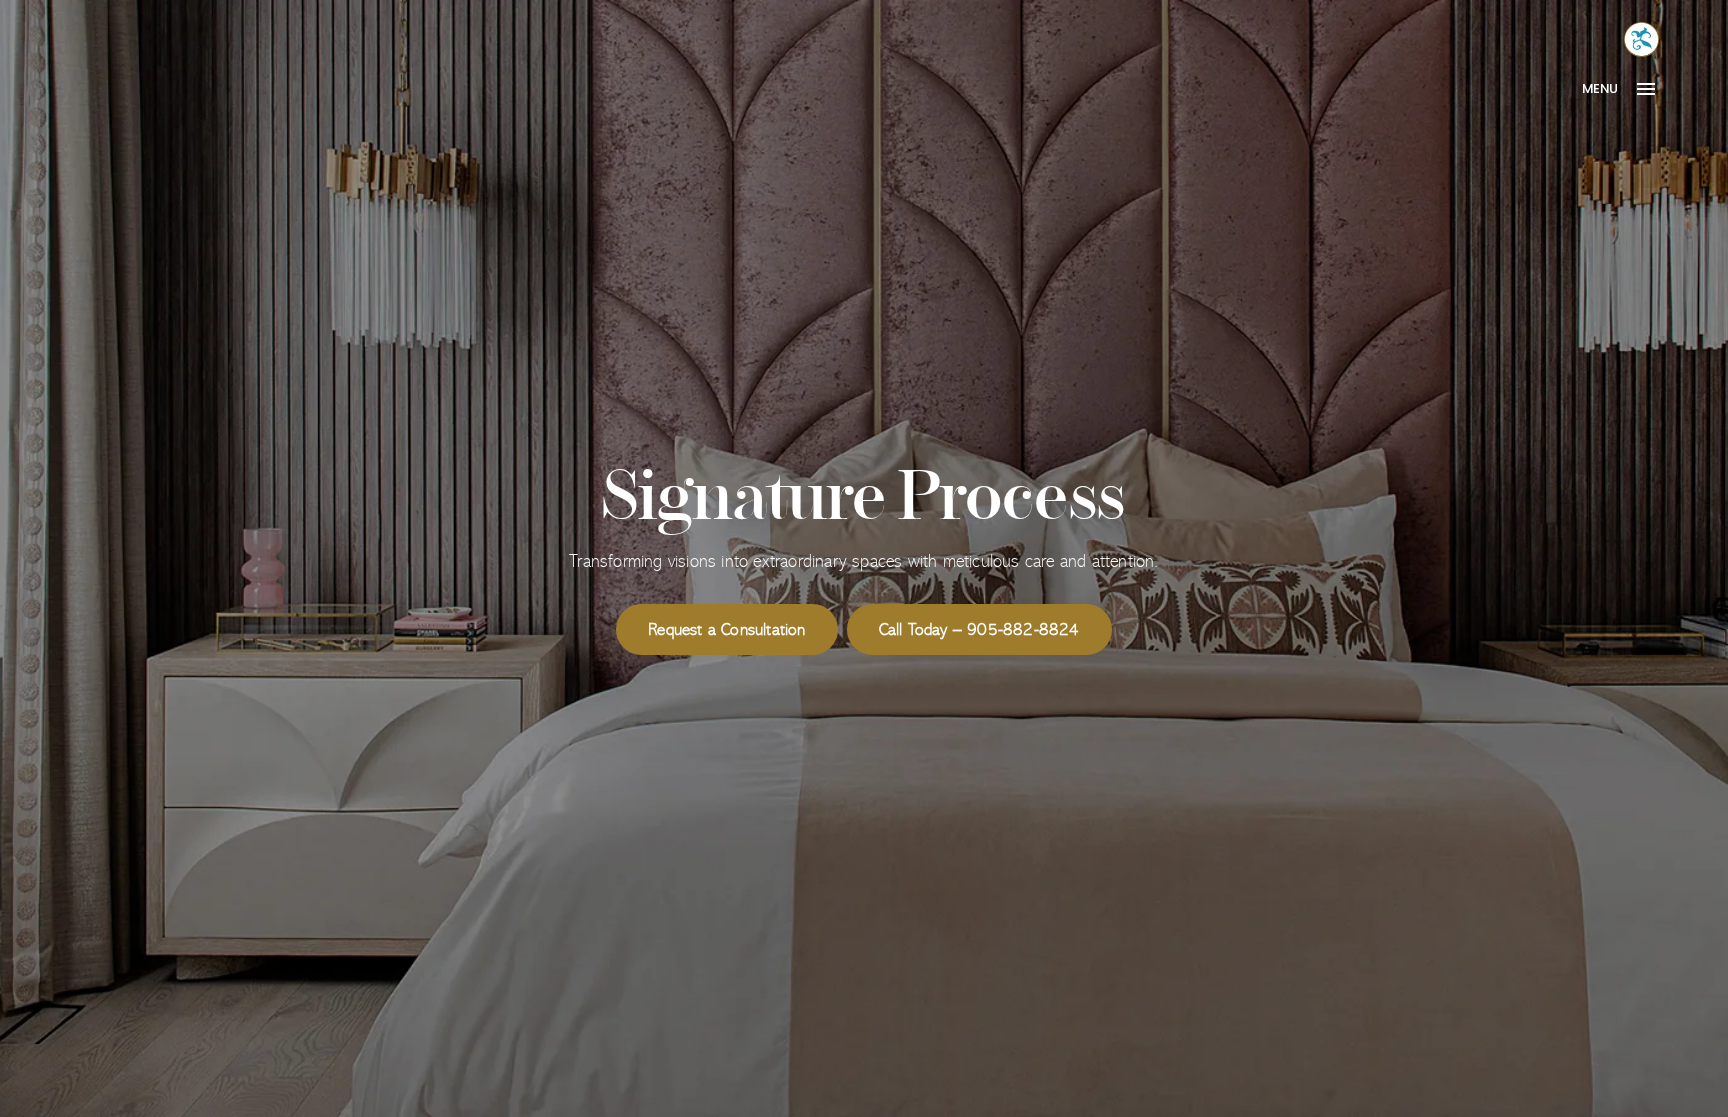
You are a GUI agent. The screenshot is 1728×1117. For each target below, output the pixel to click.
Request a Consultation (726, 629)
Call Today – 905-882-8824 (979, 629)
